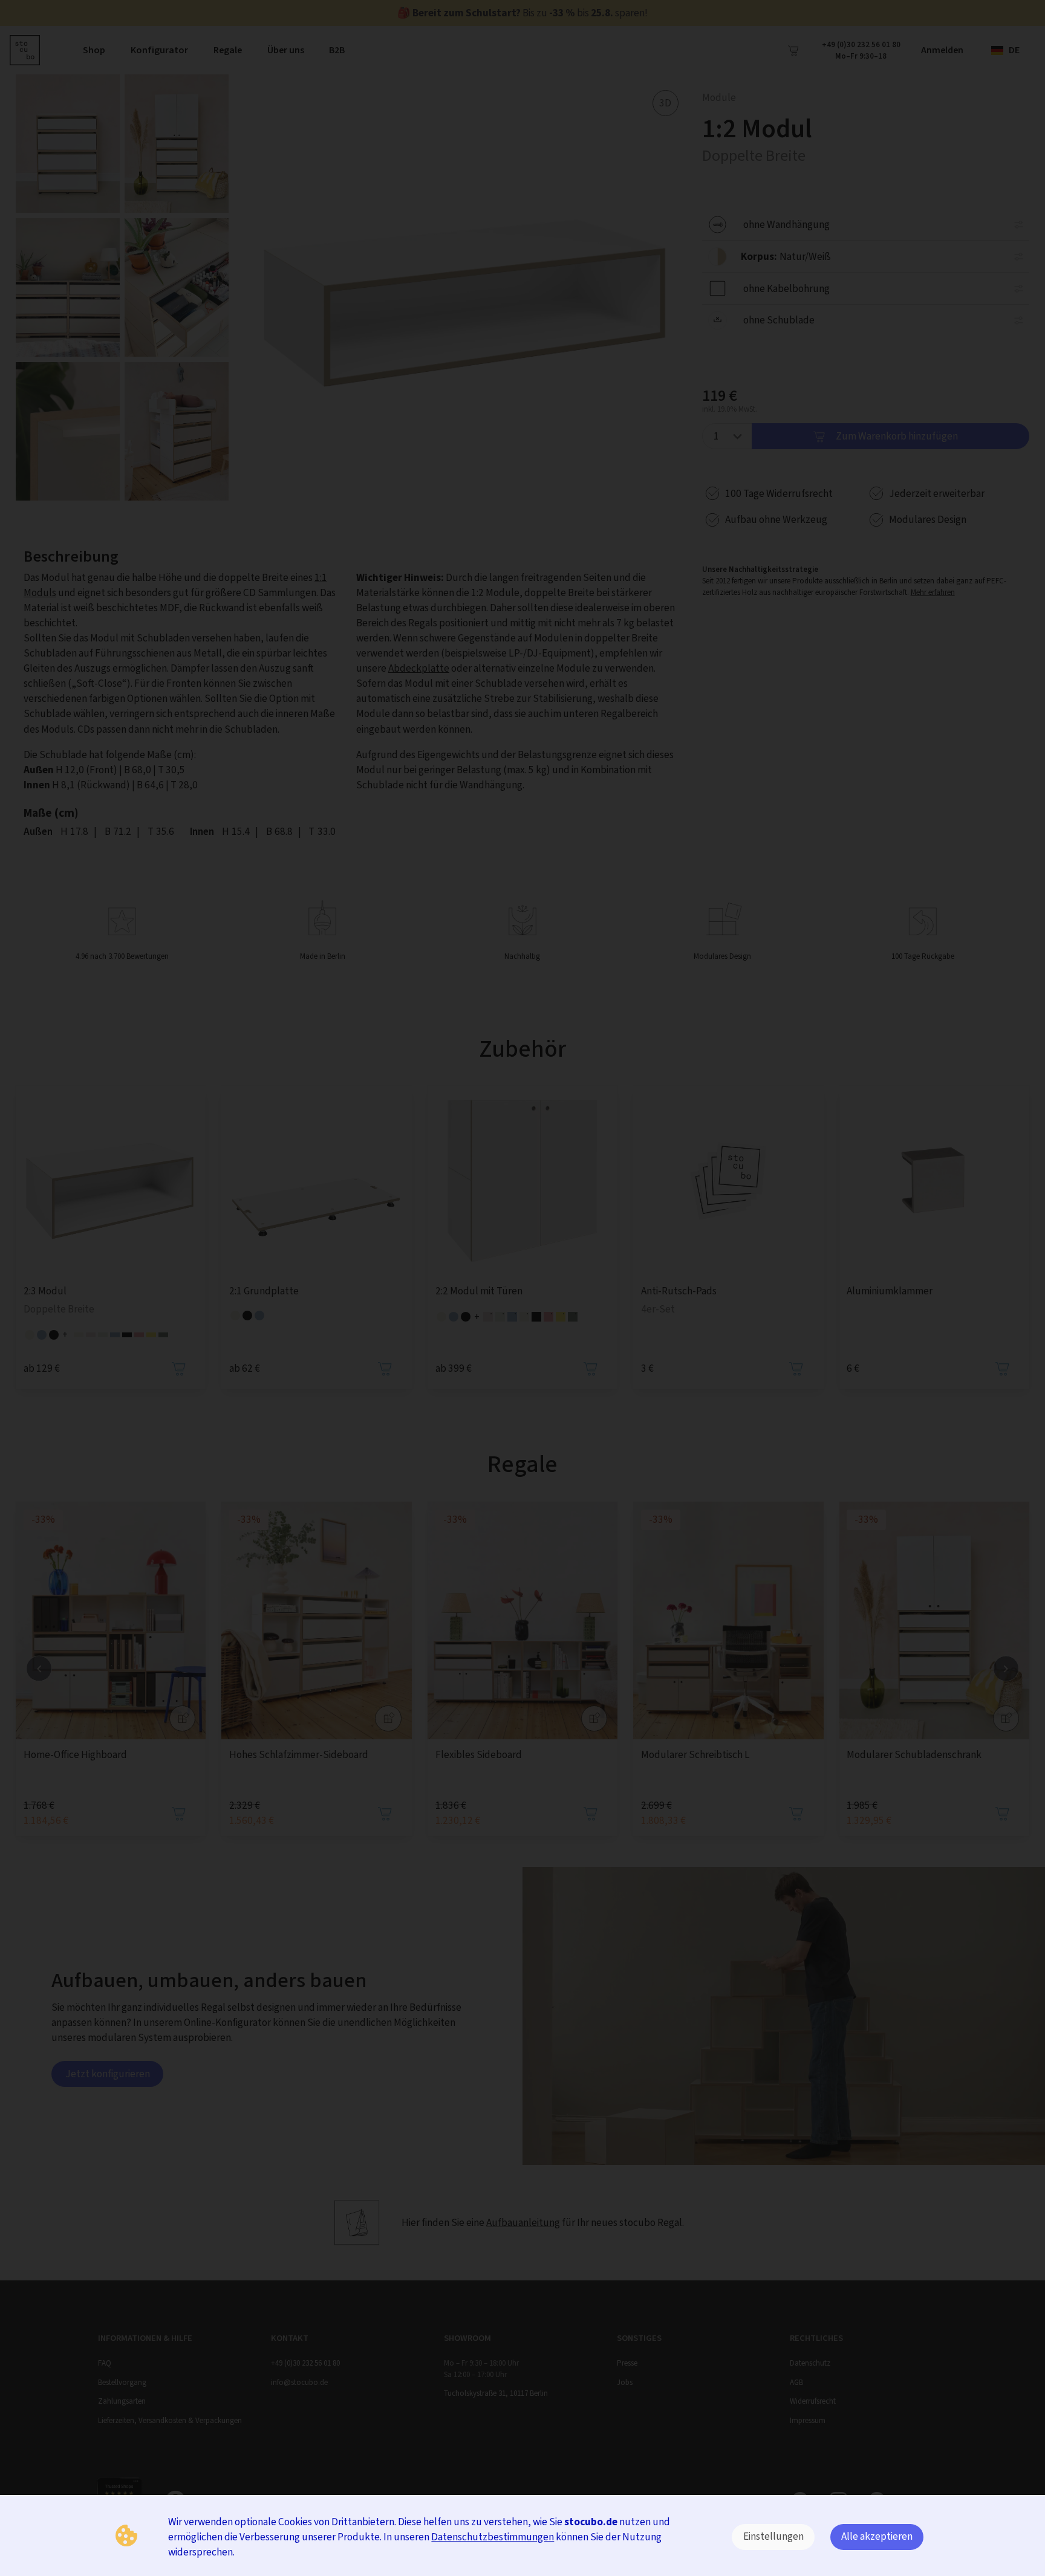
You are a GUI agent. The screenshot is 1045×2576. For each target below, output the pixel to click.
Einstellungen (773, 2536)
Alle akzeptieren (877, 2536)
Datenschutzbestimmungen (493, 2537)
